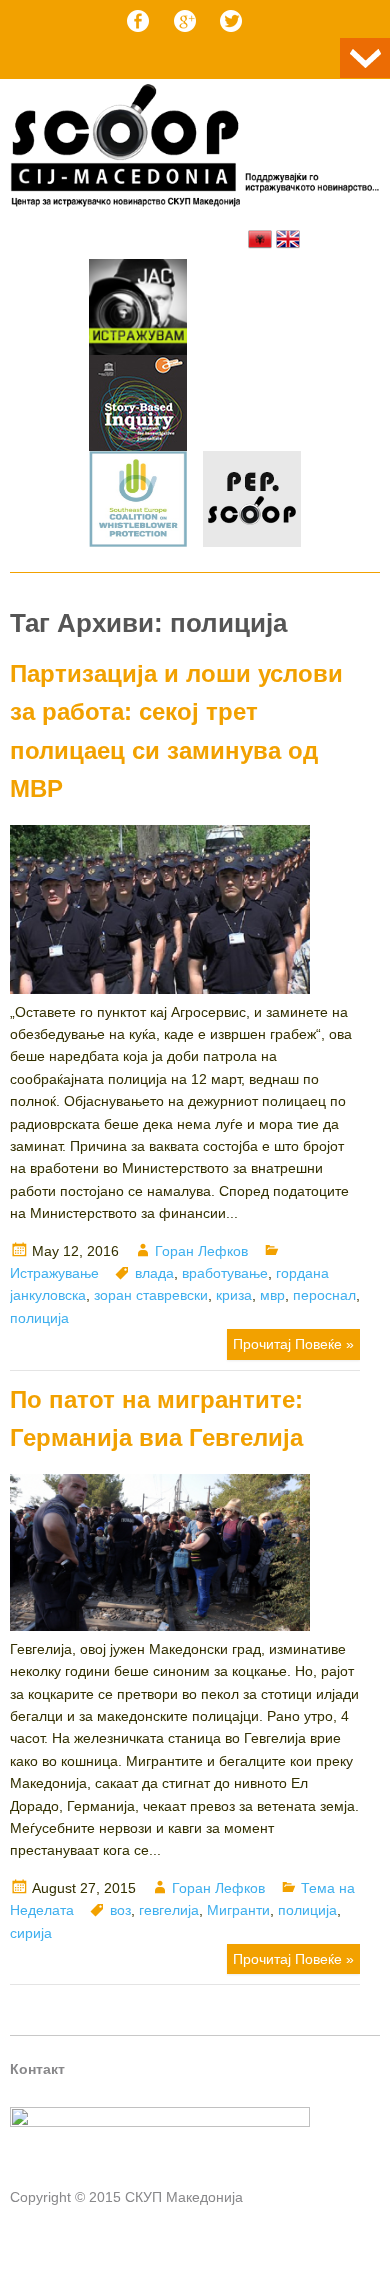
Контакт (37, 2069)
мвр (272, 1295)
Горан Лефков (201, 1251)
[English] (288, 239)
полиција (39, 1318)
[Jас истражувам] (138, 310)
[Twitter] (231, 21)
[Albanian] (260, 239)
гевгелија (169, 1910)
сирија (31, 1933)
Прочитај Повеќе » (293, 1344)
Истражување (54, 1273)
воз (120, 1910)
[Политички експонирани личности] (252, 502)
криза (234, 1295)
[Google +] (185, 21)
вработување (225, 1273)
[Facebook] (138, 21)
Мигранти (238, 1910)
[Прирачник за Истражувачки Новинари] (138, 406)
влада (154, 1273)
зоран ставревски (151, 1295)
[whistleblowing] (138, 502)
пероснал (324, 1295)
